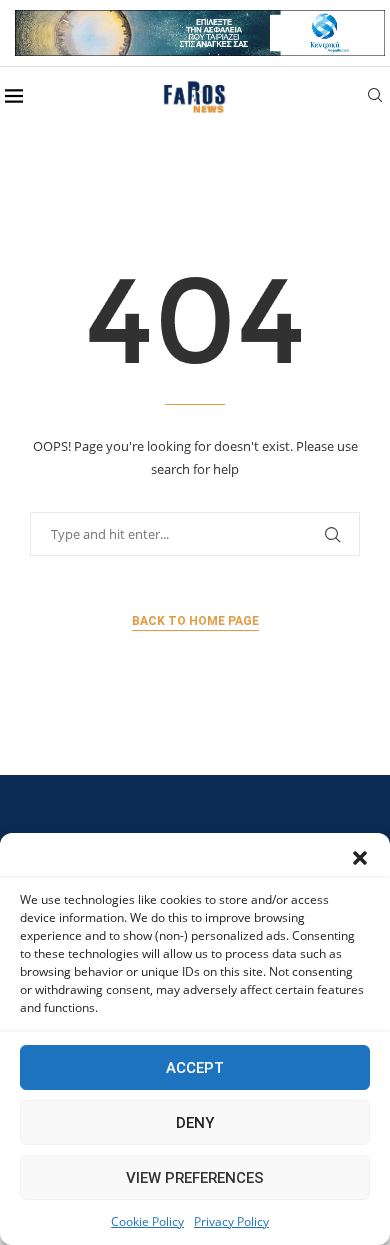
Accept (195, 1068)
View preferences (195, 1178)
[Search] (375, 97)
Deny (195, 1123)
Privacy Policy (231, 1221)
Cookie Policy (147, 1221)
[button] (360, 858)
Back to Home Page (195, 621)
